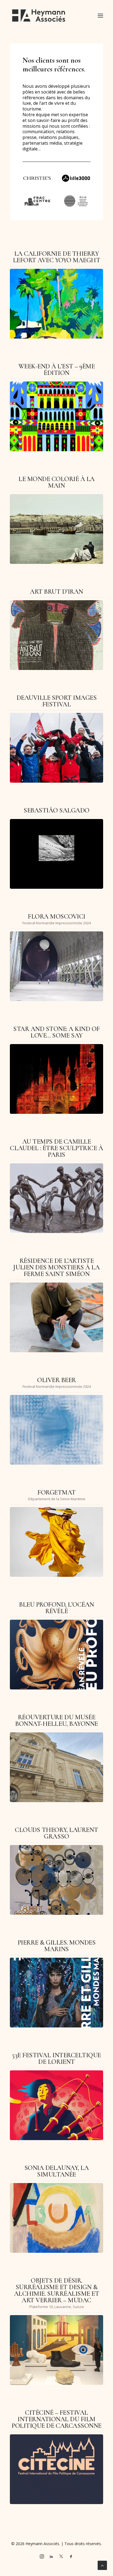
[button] (100, 16)
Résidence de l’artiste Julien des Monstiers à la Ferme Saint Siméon (56, 1267)
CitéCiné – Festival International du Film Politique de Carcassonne (56, 2419)
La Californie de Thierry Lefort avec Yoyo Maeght (57, 257)
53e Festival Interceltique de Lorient (56, 2058)
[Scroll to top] (102, 2565)
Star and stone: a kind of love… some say (56, 1032)
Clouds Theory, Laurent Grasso (56, 1833)
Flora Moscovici (56, 917)
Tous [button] (56, 223)
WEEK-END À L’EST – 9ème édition (57, 370)
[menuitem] (56, 223)
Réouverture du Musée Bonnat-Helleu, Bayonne (56, 1720)
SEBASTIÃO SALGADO (56, 810)
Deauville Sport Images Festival (56, 701)
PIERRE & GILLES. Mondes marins (57, 1946)
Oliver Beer (56, 1380)
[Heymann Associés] (39, 16)
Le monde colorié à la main (56, 482)
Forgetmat (56, 1492)
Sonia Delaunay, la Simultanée (56, 2171)
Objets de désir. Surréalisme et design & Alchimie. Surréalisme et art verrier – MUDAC (56, 2290)
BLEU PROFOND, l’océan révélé (56, 1608)
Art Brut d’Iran (56, 592)
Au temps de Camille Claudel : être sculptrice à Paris (56, 1148)
